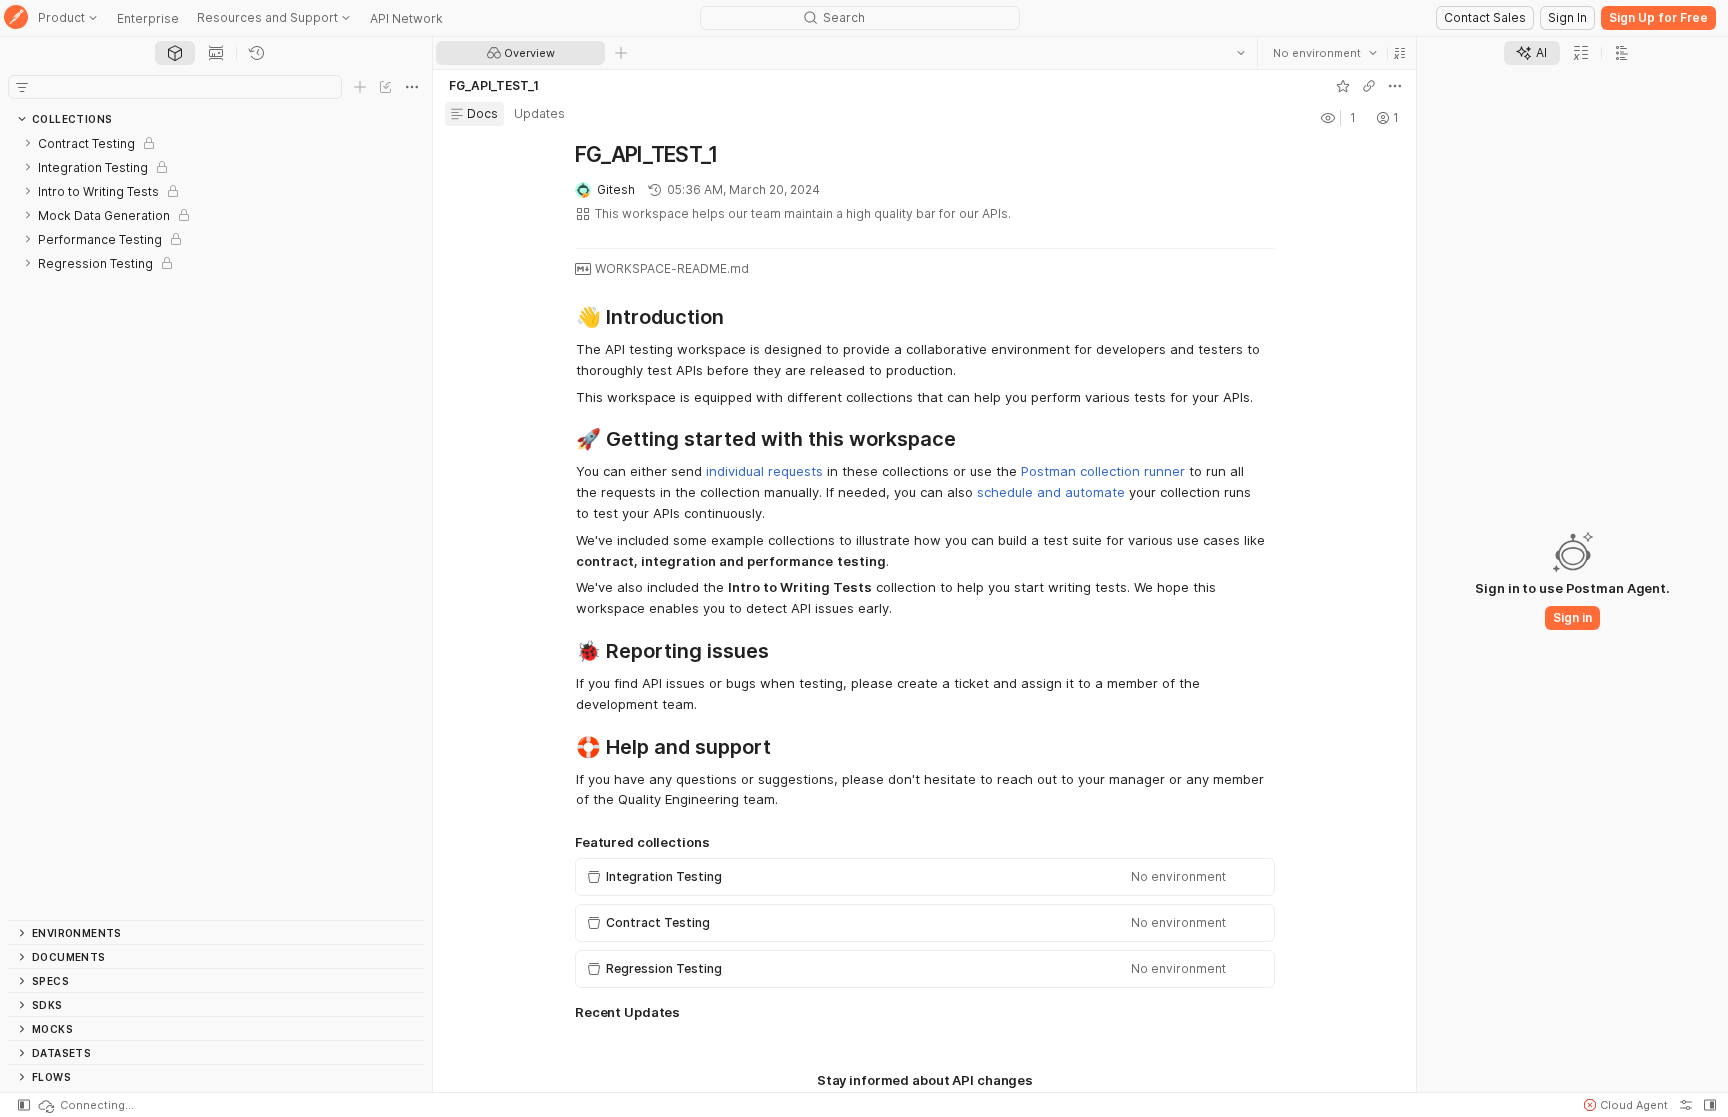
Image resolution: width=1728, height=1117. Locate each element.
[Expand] (28, 143)
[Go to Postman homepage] (16, 18)
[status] (85, 1105)
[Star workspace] (1342, 86)
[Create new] (360, 87)
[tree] (216, 525)
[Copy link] (1368, 86)
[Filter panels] (22, 87)
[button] (1399, 53)
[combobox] (1324, 53)
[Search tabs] (1240, 53)
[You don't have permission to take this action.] (621, 53)
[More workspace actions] (1394, 86)
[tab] (175, 53)
